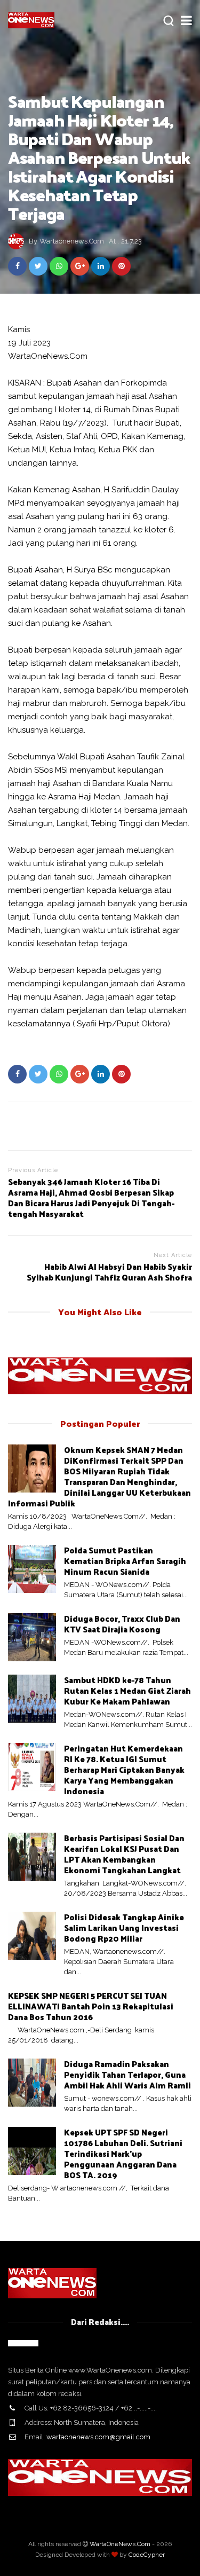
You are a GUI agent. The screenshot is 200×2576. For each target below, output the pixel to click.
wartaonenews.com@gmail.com (98, 2437)
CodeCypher (147, 2555)
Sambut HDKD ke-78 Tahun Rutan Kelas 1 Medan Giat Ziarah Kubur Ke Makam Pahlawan (127, 1690)
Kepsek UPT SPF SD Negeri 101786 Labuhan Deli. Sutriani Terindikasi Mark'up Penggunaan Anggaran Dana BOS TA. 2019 (123, 2153)
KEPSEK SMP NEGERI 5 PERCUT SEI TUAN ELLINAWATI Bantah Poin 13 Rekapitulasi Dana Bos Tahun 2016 (91, 2006)
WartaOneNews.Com (120, 2544)
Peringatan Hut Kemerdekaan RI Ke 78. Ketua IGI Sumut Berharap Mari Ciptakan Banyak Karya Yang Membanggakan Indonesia (124, 1769)
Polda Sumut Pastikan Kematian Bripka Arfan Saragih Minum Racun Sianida (125, 1561)
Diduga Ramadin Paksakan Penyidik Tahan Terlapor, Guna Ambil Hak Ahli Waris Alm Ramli (127, 2074)
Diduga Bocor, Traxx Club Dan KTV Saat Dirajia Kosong (122, 1624)
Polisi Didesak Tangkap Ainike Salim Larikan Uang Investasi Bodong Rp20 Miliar (124, 1927)
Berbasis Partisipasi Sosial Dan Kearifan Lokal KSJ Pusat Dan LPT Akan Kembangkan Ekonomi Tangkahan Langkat (124, 1854)
